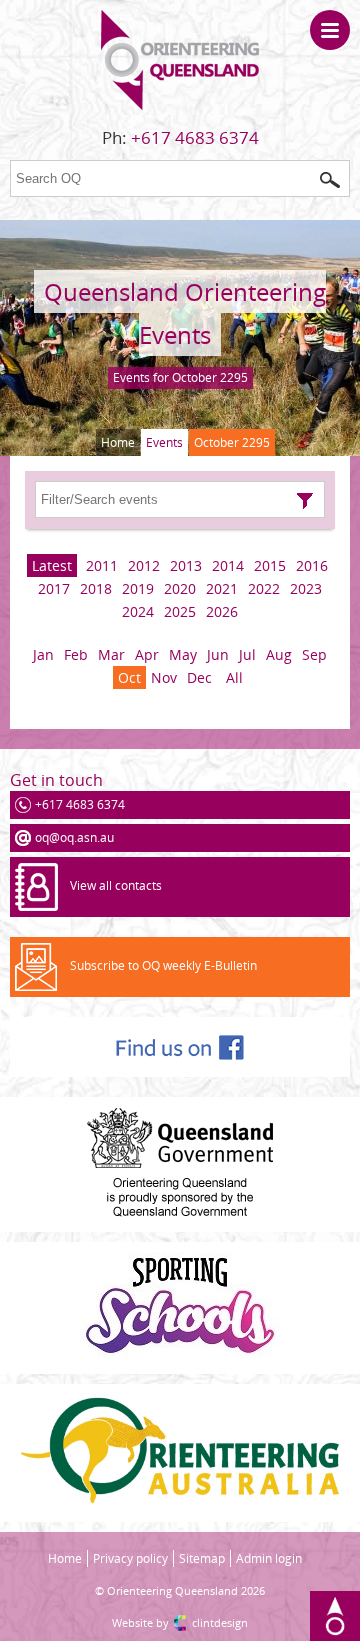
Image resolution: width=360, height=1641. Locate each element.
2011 (102, 565)
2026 (222, 611)
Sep (314, 654)
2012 (144, 565)
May (183, 654)
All (234, 677)
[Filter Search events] (305, 501)
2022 (264, 588)
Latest (52, 565)
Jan (43, 654)
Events (164, 442)
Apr (147, 654)
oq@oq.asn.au (74, 837)
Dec (199, 677)
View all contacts (116, 885)
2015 (270, 565)
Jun (218, 654)
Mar (111, 654)
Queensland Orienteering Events (185, 313)
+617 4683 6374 (195, 137)
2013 (186, 565)
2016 (312, 565)
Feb (76, 654)
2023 (306, 588)
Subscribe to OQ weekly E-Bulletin (163, 965)
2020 (180, 588)
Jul (247, 654)
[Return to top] (335, 1616)
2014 (228, 565)
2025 (180, 611)
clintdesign (220, 1622)
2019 (138, 588)
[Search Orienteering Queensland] (330, 180)
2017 (54, 588)
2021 (222, 588)
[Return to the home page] (180, 105)
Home (118, 442)
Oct (129, 677)
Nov (164, 677)
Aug (279, 654)
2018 (96, 588)
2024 (138, 611)
